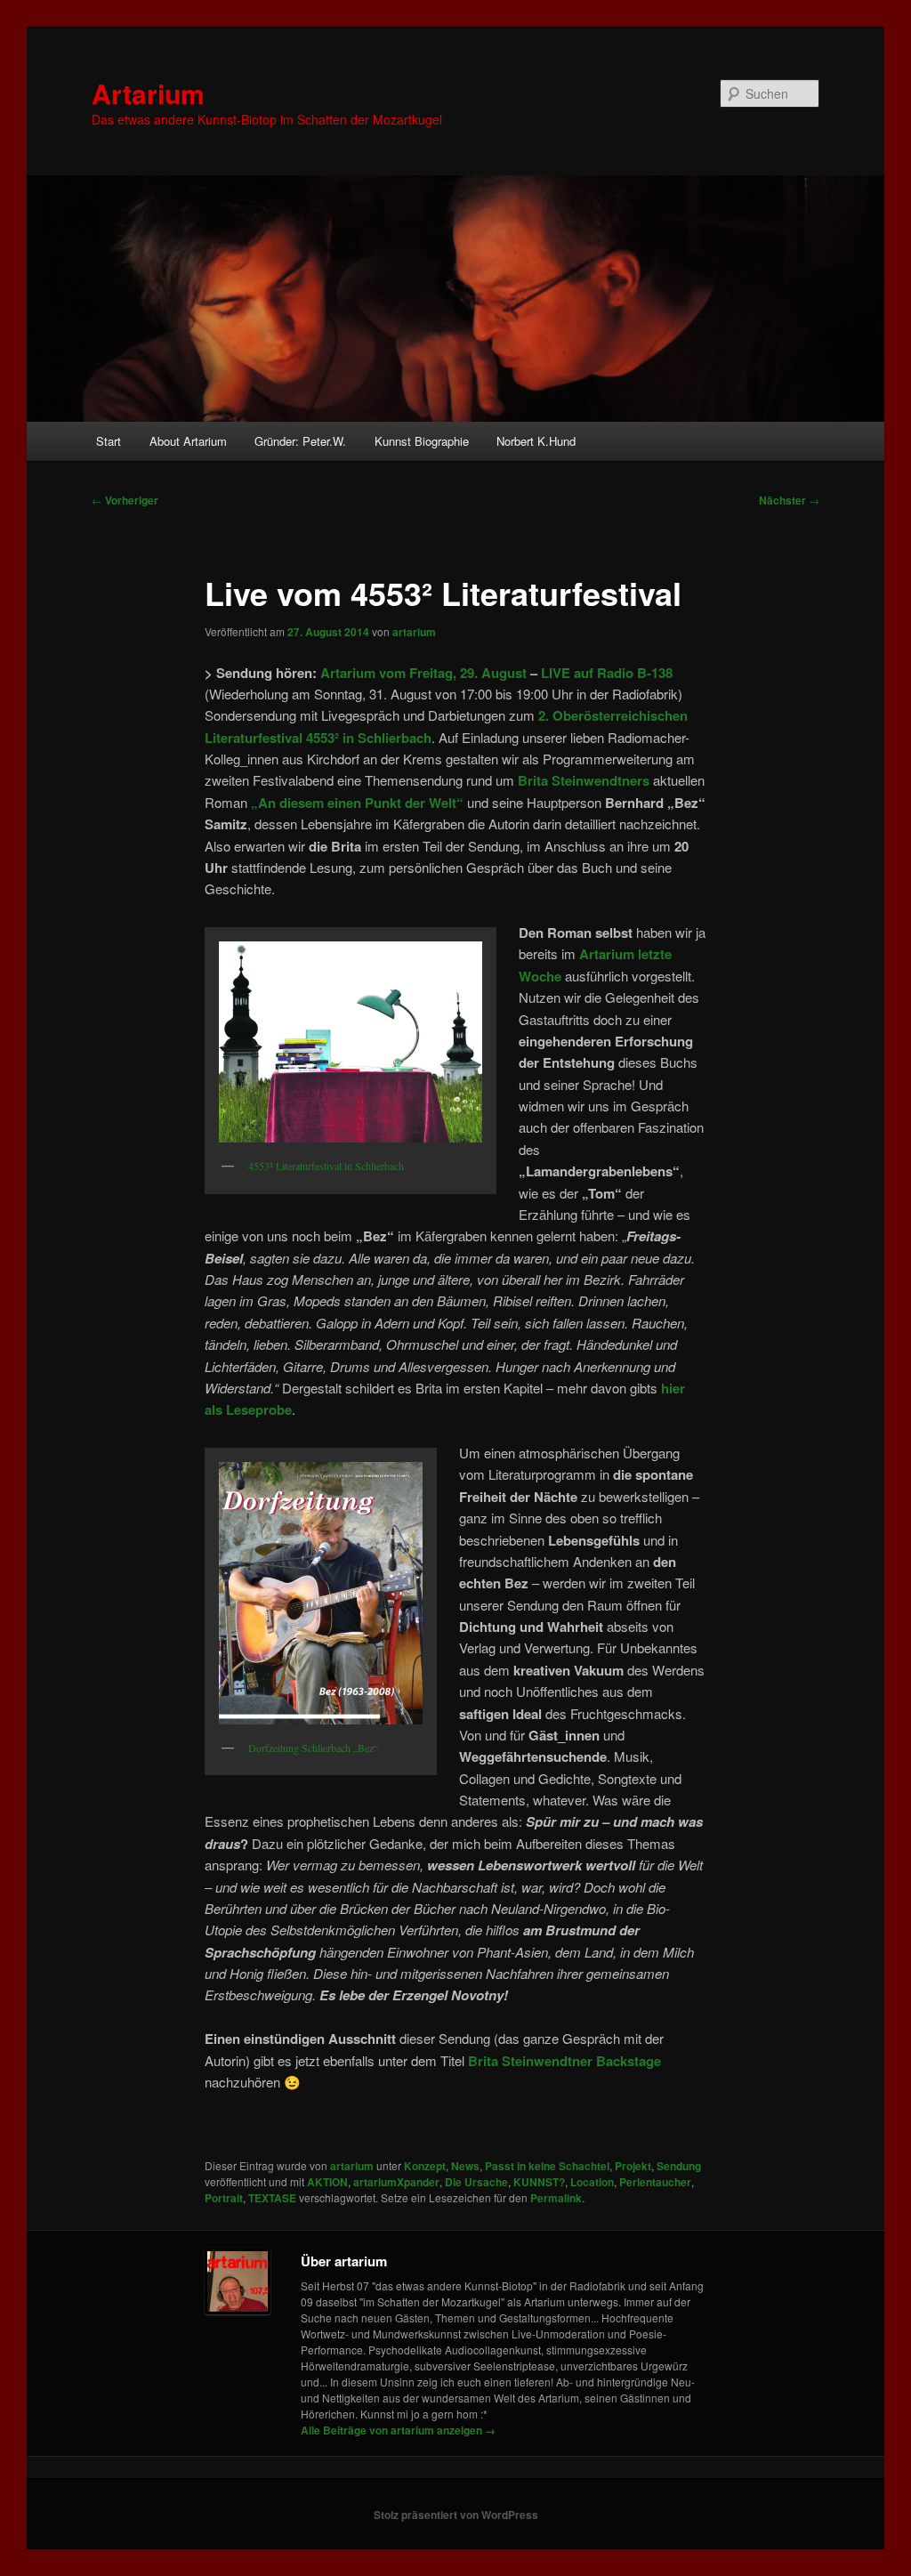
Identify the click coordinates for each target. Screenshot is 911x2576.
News (465, 2166)
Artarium (148, 93)
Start (109, 441)
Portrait (224, 2198)
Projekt (633, 2166)
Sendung (679, 2166)
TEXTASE (272, 2198)
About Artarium (188, 441)
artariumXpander (396, 2182)
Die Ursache (476, 2182)
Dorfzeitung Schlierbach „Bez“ (313, 1748)
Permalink (556, 2198)
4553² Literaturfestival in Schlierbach (326, 1166)
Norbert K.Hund (536, 441)
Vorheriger (125, 500)
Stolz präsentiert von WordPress (456, 2515)
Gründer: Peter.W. (300, 441)
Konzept (425, 2166)
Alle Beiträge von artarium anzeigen (398, 2430)
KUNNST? (539, 2182)
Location (592, 2182)
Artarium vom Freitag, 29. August (423, 673)
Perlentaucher (655, 2182)
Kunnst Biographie (422, 441)
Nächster (789, 500)
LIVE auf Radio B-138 (607, 673)
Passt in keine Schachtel (547, 2166)
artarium (414, 632)
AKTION (327, 2182)
